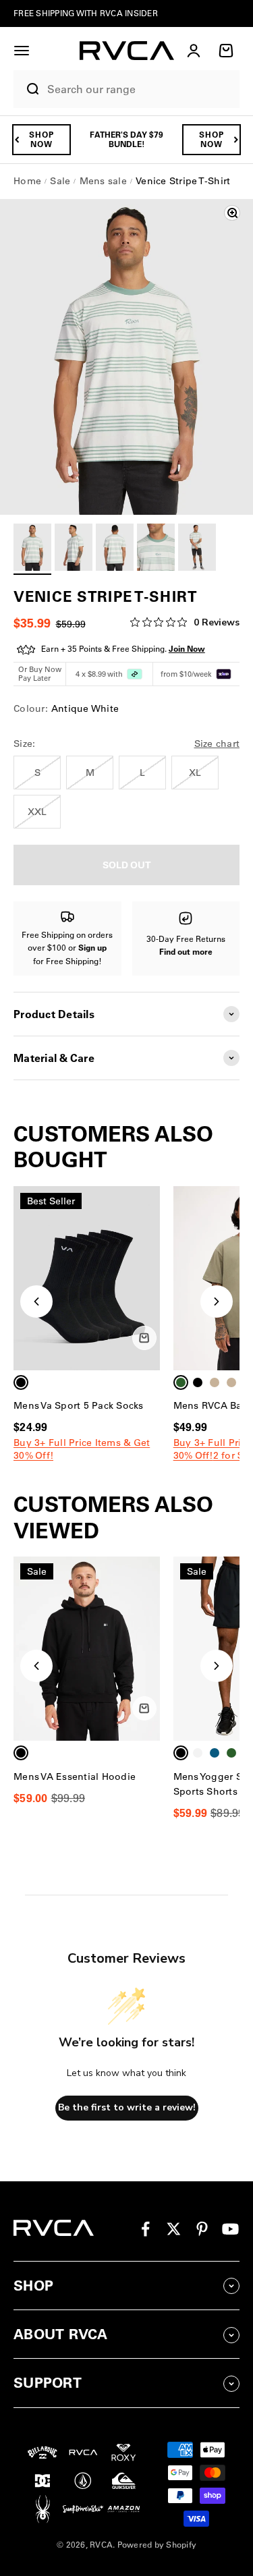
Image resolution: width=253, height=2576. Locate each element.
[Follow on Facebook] (145, 2229)
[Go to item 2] (74, 549)
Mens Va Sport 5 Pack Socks (79, 1405)
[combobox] (140, 89)
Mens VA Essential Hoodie (75, 1776)
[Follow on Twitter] (174, 2229)
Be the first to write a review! (127, 2107)
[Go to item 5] (197, 549)
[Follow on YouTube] (230, 2229)
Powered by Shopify (157, 2545)
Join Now (187, 649)
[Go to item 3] (115, 549)
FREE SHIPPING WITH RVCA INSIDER (86, 13)
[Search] (27, 89)
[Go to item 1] (32, 549)
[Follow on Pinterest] (202, 2229)
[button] (22, 51)
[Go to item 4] (156, 549)
